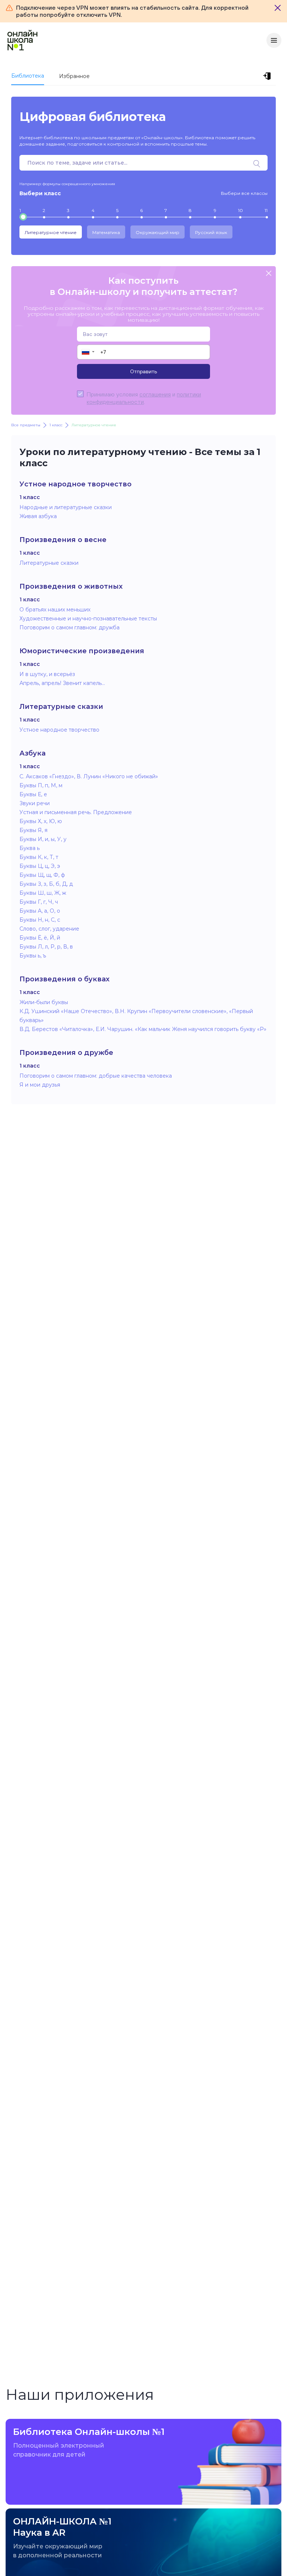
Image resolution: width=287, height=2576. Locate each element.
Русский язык (211, 232)
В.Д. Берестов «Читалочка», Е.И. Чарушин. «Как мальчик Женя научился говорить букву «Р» (143, 1029)
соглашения (155, 394)
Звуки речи (35, 803)
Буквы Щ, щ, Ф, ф (42, 875)
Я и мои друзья (40, 1085)
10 (240, 210)
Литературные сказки (49, 563)
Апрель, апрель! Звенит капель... (62, 683)
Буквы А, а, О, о (40, 911)
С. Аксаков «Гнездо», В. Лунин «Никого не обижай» (89, 776)
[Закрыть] (278, 8)
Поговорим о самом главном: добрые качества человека (96, 1076)
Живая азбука (38, 516)
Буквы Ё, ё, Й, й (40, 938)
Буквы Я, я (33, 830)
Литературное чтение (51, 232)
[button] (88, 352)
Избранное (74, 76)
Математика (106, 232)
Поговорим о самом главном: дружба (70, 627)
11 (266, 210)
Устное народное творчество (59, 730)
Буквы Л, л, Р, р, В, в (46, 947)
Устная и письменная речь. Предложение (76, 812)
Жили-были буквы (44, 1002)
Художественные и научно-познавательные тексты (88, 619)
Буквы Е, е (33, 794)
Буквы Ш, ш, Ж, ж (43, 893)
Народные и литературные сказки (66, 507)
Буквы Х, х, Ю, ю (41, 821)
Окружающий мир (158, 232)
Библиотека (28, 76)
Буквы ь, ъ (33, 956)
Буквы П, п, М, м (41, 785)
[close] (269, 274)
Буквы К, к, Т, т (39, 857)
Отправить (143, 371)
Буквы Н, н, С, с (40, 920)
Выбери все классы (244, 193)
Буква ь (30, 848)
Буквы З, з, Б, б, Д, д (46, 884)
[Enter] (268, 76)
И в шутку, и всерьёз (47, 674)
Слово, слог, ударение (49, 929)
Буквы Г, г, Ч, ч (39, 902)
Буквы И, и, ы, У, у (43, 839)
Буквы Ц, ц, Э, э (40, 866)
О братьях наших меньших (55, 610)
